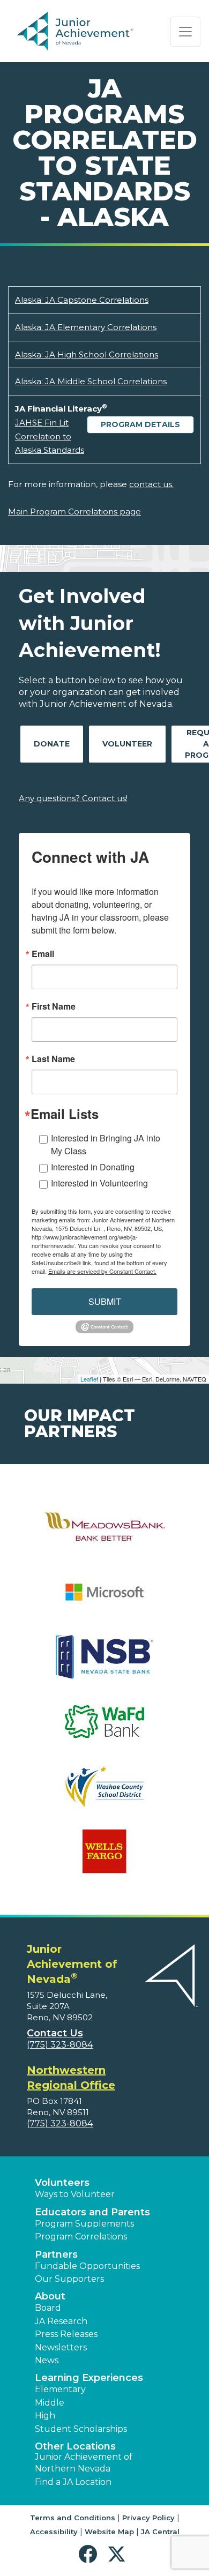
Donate (52, 744)
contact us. (151, 484)
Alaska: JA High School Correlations (87, 354)
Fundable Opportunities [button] (87, 2266)
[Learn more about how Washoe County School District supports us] (104, 1793)
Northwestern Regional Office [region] (71, 2078)
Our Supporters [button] (69, 2279)
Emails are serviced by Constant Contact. (102, 1271)
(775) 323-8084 (60, 2045)
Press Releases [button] (66, 2334)
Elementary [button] (60, 2389)
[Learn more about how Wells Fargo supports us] (104, 1858)
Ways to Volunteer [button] (75, 2194)
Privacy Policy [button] (148, 2518)
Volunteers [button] (62, 2183)
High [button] (45, 2416)
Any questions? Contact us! (73, 798)
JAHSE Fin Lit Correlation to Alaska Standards (50, 436)
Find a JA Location (73, 2482)
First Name (54, 1006)
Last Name (53, 1059)
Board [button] (48, 2308)
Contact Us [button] (55, 2033)
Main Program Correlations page (74, 512)
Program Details (140, 424)
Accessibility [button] (54, 2532)
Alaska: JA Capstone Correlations (82, 300)
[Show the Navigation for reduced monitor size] (185, 32)
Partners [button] (56, 2254)
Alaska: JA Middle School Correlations (91, 381)
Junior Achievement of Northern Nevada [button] (84, 2463)
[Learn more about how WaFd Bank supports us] (104, 1728)
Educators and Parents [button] (92, 2212)
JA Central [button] (160, 2532)
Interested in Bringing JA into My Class (106, 1144)
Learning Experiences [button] (89, 2378)
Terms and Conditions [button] (73, 2518)
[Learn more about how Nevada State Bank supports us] (104, 1664)
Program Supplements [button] (84, 2224)
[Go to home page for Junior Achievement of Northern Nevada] (77, 32)
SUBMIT (105, 1301)
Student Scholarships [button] (81, 2429)
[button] (90, 2554)
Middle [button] (50, 2403)
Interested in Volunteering (99, 1183)
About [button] (50, 2296)
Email (43, 954)
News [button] (47, 2360)
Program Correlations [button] (81, 2237)
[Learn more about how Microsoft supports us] (104, 1599)
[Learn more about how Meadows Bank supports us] (104, 1534)
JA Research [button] (61, 2321)
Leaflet (89, 1379)
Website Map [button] (109, 2532)
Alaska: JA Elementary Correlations (86, 327)
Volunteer (127, 744)
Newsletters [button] (61, 2347)
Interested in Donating (93, 1167)
